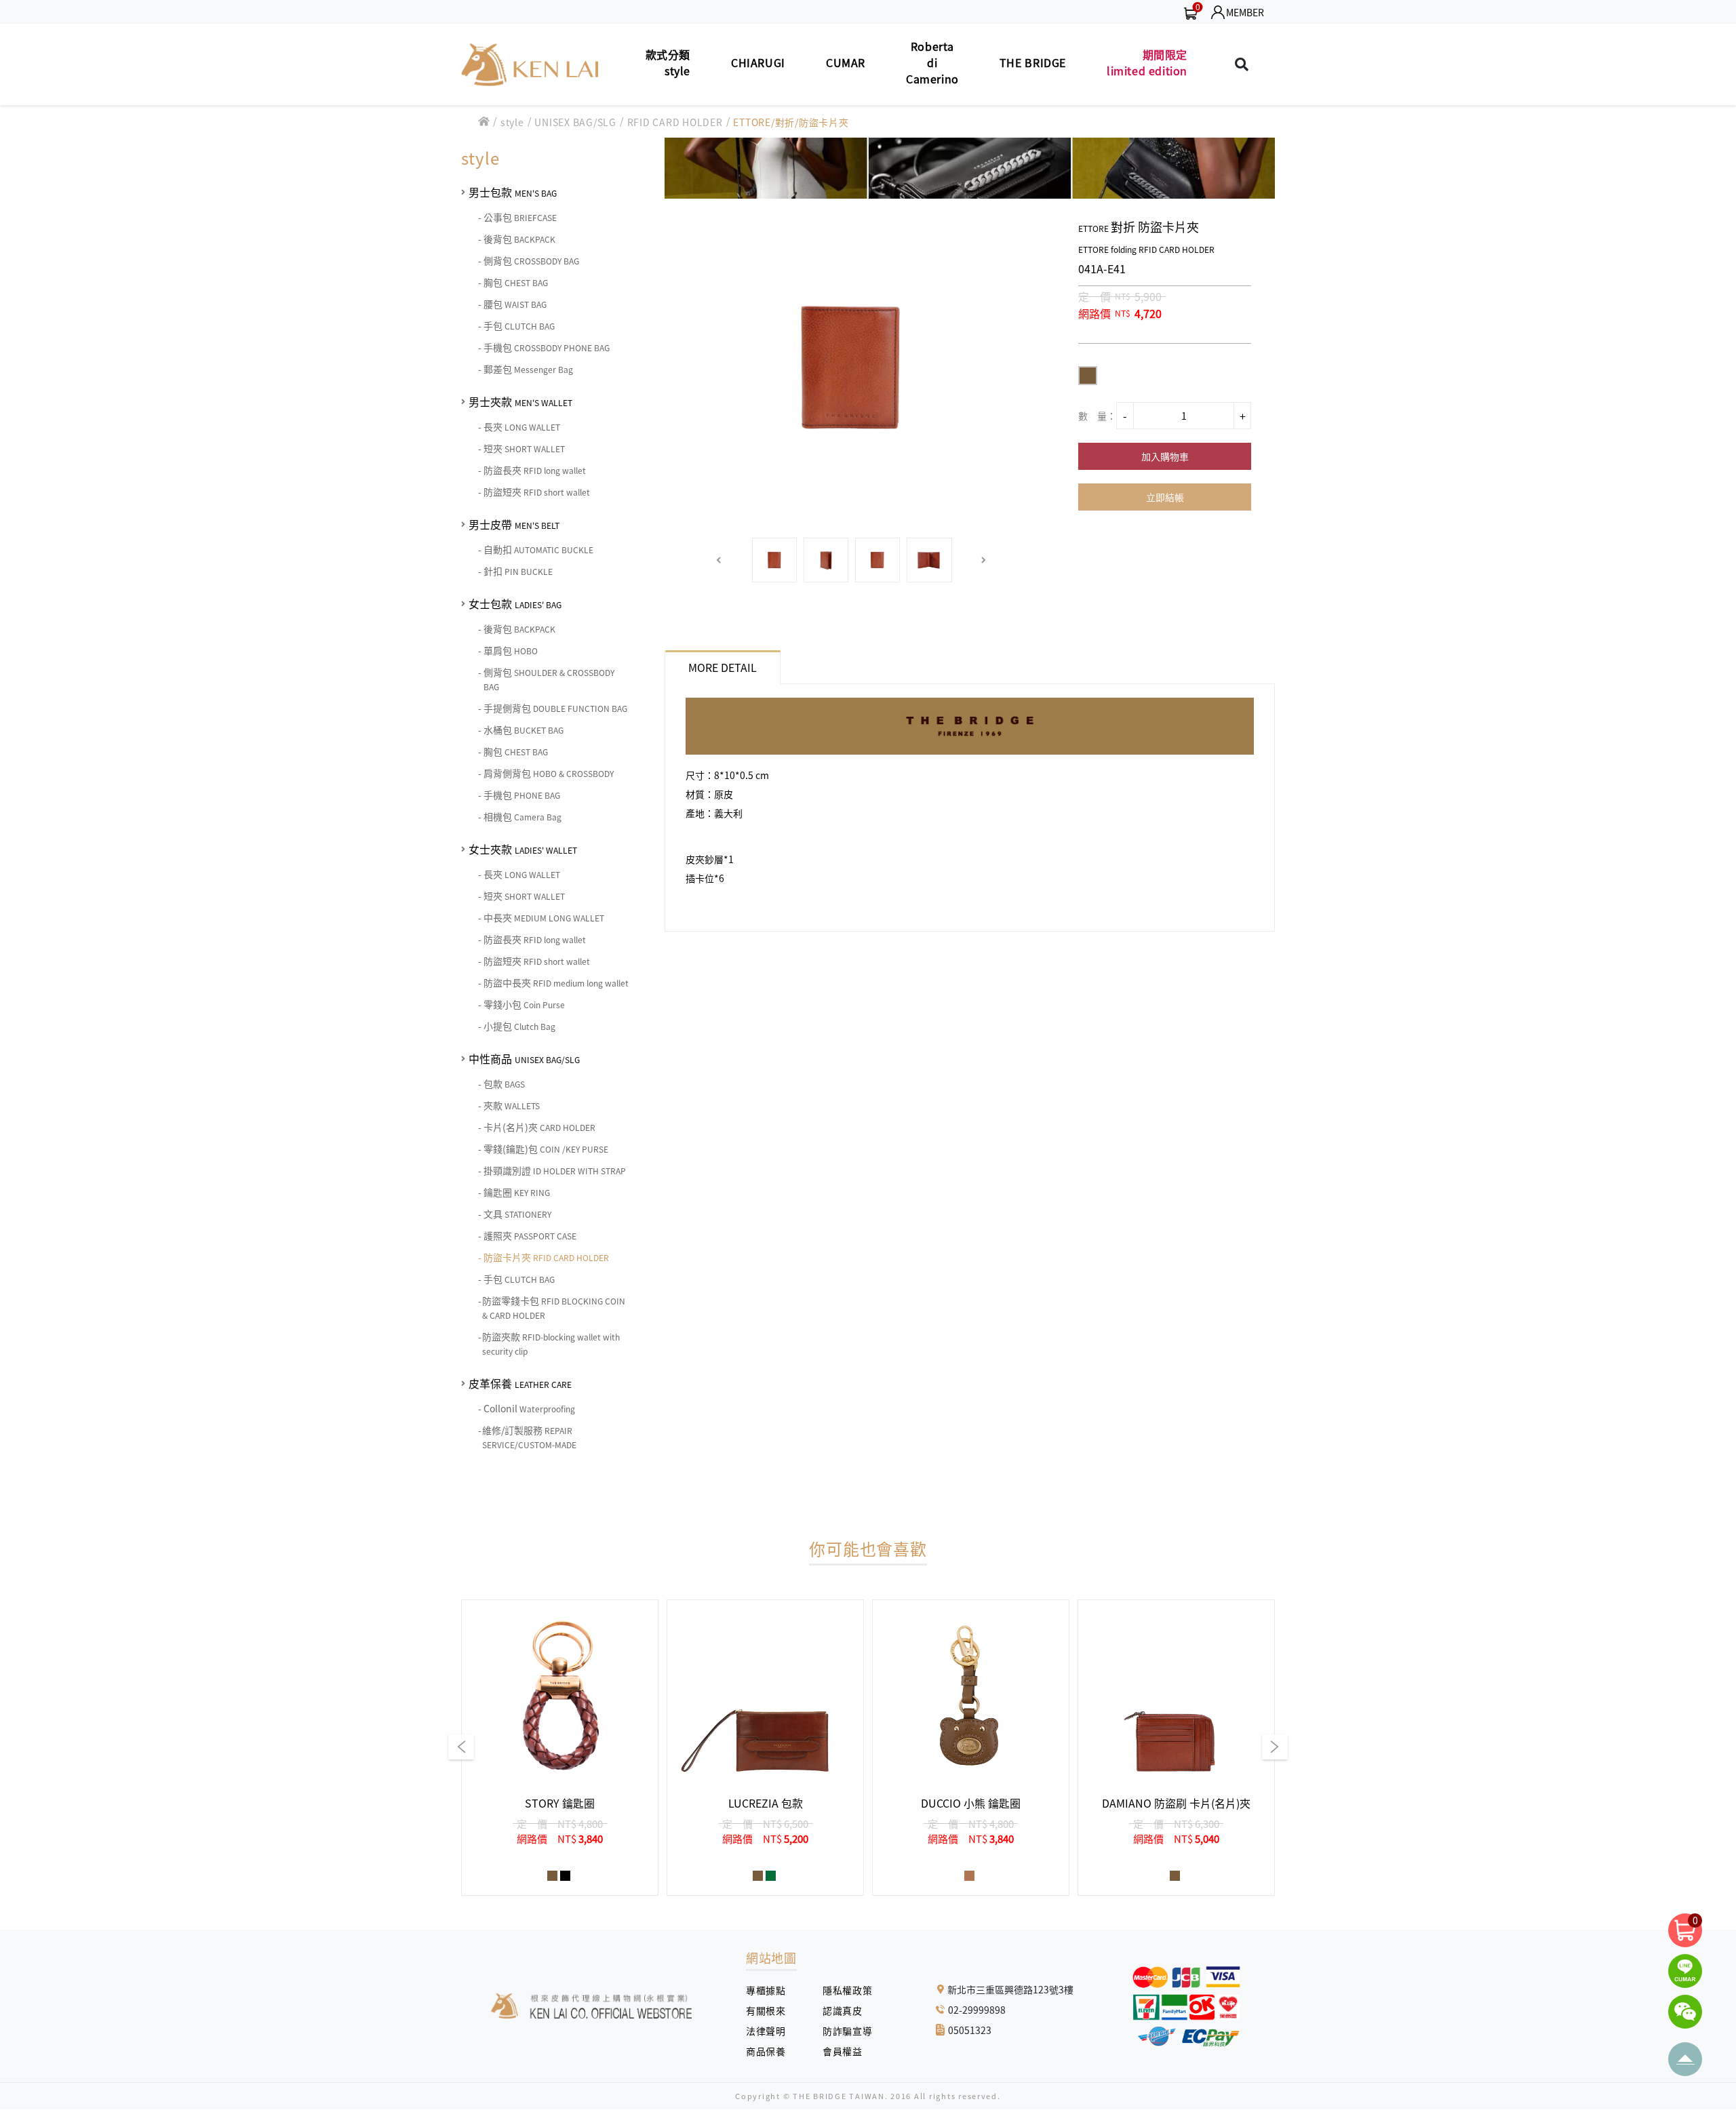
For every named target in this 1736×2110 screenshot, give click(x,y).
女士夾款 (523, 849)
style (512, 122)
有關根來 (771, 2010)
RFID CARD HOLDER (675, 122)
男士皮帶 (514, 524)
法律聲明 (771, 2031)
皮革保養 (520, 1383)
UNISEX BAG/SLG (575, 122)
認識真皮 (847, 2010)
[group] (560, 1748)
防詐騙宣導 (847, 2031)
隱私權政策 (842, 1990)
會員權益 (847, 2051)
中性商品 (524, 1058)
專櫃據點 (766, 1990)
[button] (719, 560)
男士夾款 (520, 401)
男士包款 (513, 192)
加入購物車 (1165, 456)
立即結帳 (1165, 497)
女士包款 (515, 603)
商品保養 (771, 2051)
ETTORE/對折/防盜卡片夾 (791, 122)
